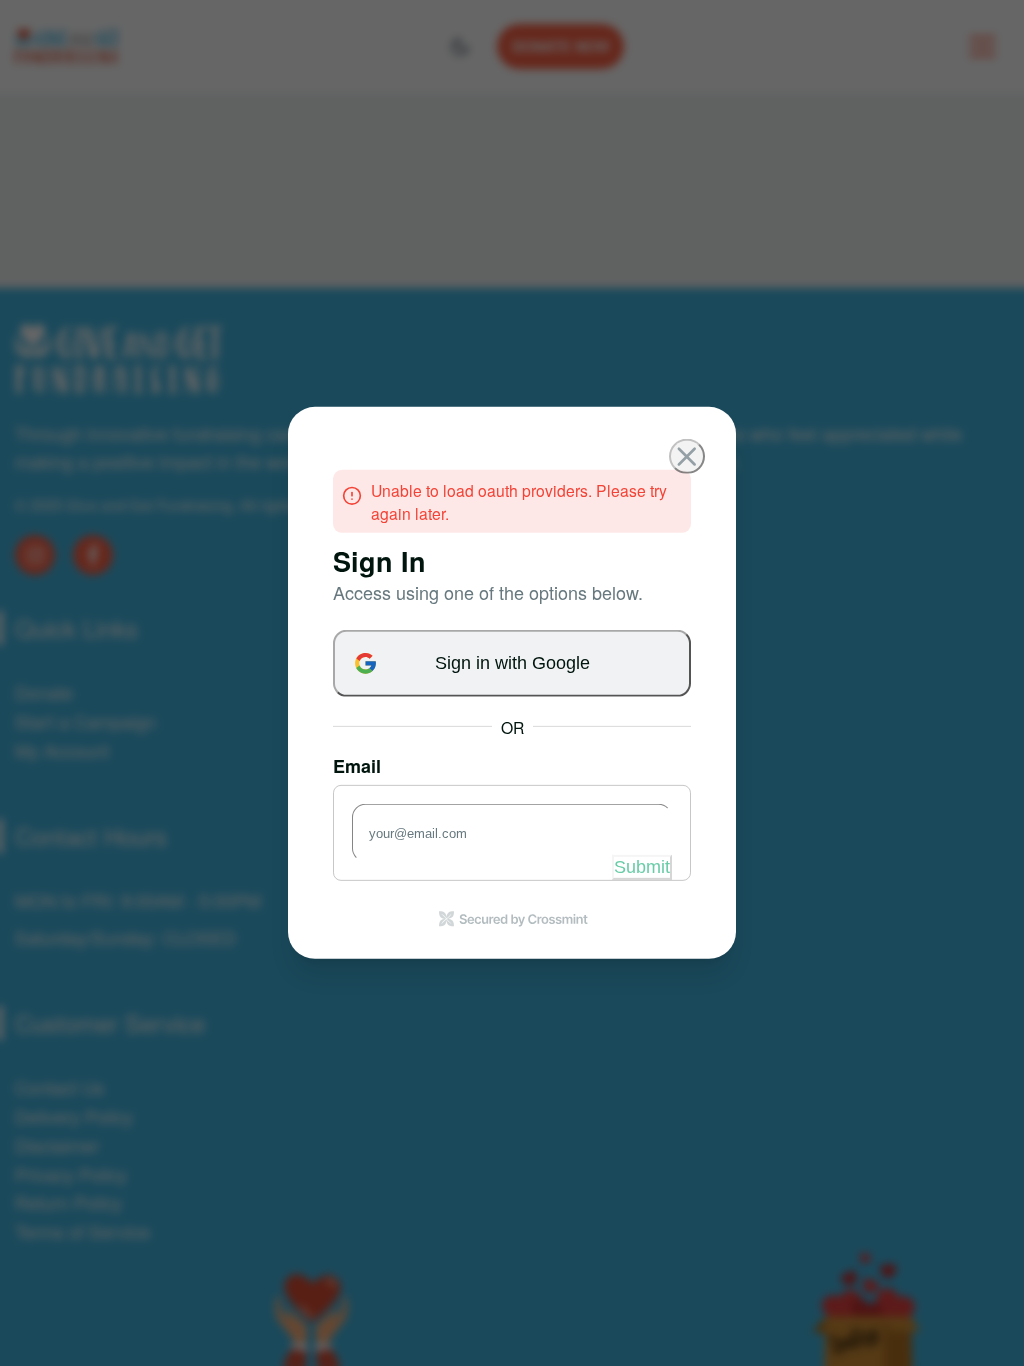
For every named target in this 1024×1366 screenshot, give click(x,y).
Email (357, 765)
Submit (642, 867)
